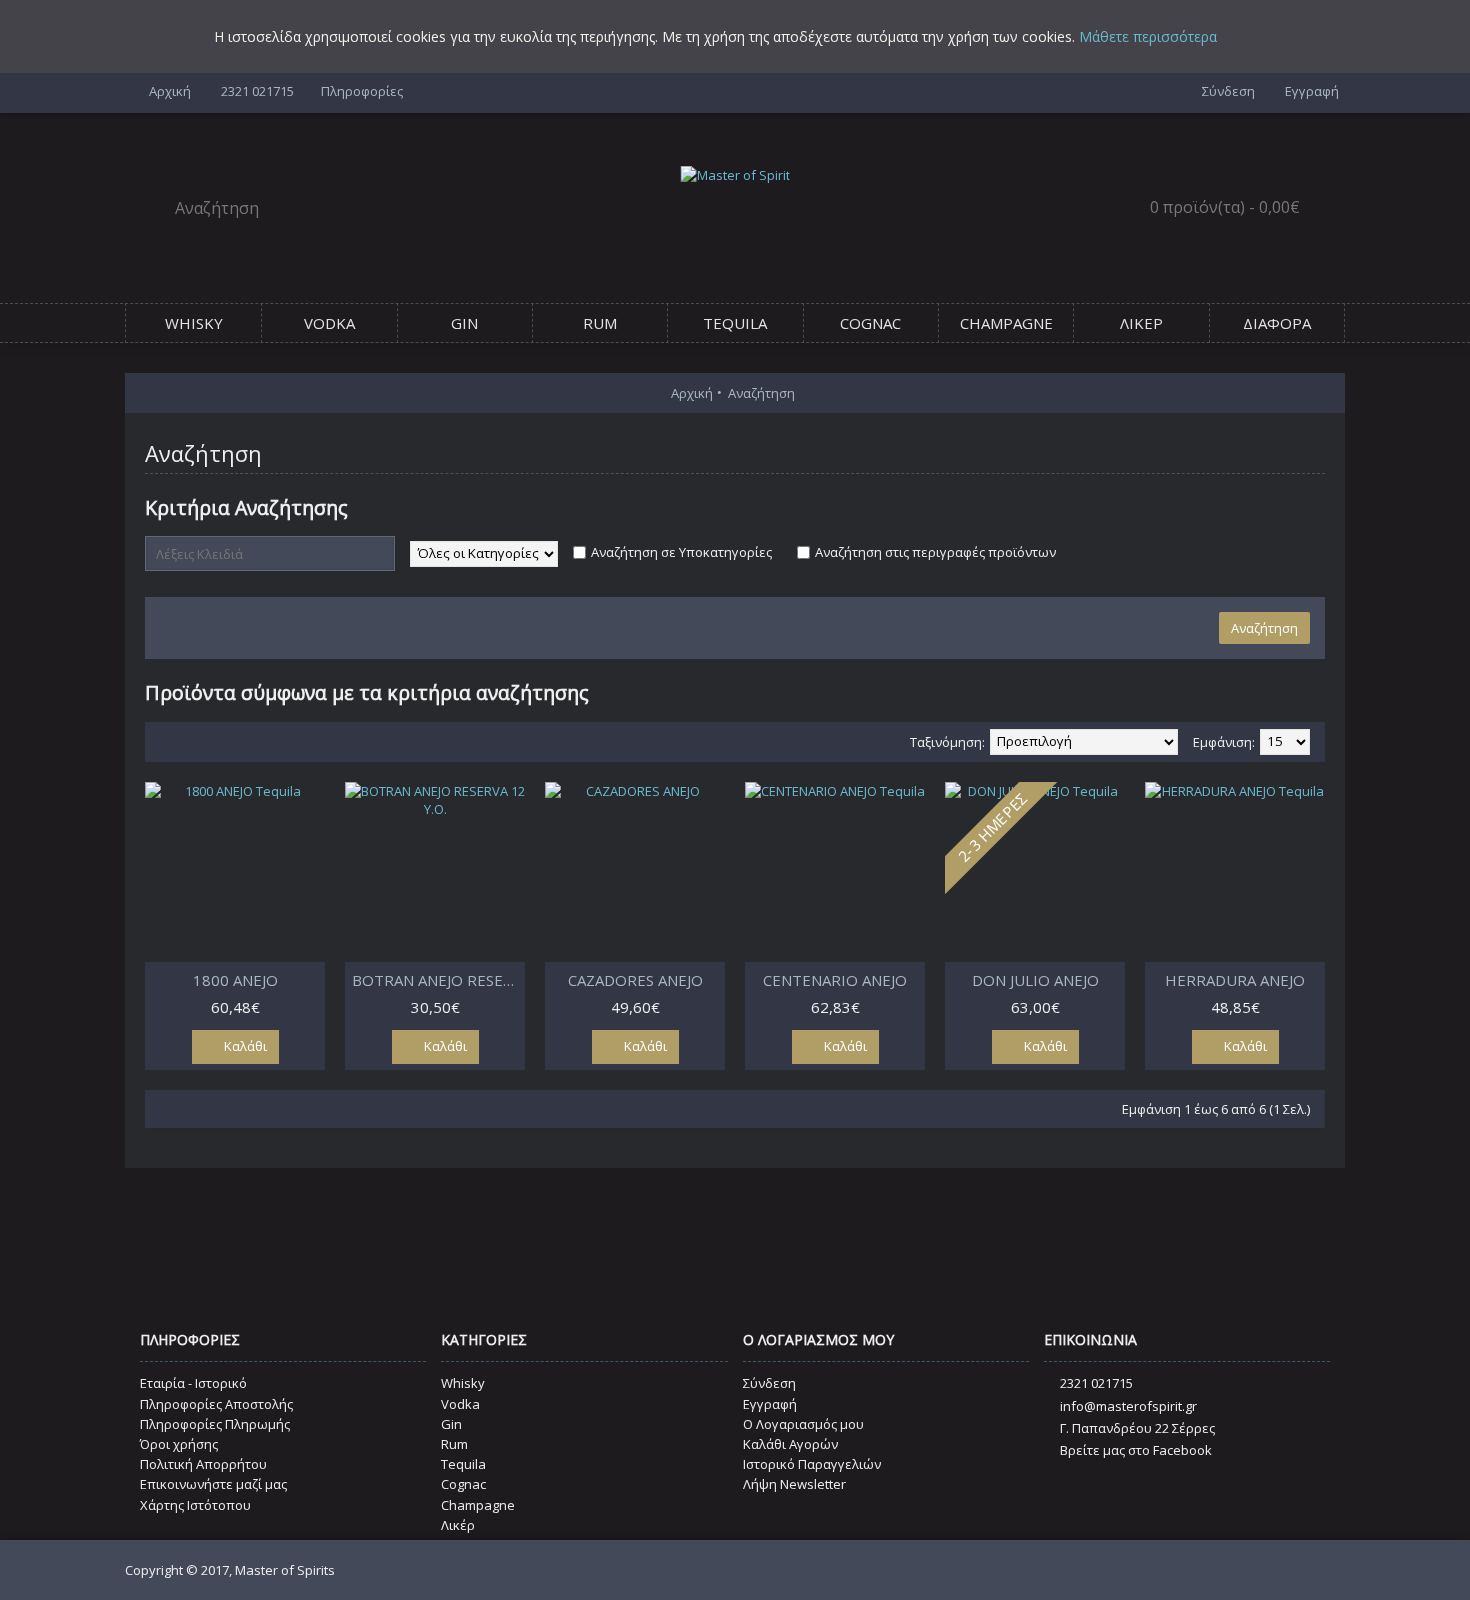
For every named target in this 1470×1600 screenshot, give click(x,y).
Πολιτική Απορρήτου (203, 1464)
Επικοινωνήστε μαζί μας (213, 1484)
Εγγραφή (770, 1404)
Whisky (463, 1383)
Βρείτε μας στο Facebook (1136, 1450)
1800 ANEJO (235, 980)
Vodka (460, 1404)
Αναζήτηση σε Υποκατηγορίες (681, 552)
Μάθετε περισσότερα (1148, 36)
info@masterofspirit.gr (1128, 1406)
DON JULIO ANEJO (1035, 980)
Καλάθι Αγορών (790, 1444)
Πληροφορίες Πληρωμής (215, 1424)
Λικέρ (458, 1525)
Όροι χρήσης (179, 1444)
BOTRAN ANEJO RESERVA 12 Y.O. (438, 980)
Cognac (463, 1484)
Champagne (478, 1505)
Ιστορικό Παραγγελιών (812, 1464)
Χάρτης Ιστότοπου (195, 1505)
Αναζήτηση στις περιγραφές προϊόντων (935, 552)
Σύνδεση (769, 1383)
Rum (454, 1444)
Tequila (463, 1464)
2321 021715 (1096, 1383)
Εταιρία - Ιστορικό (193, 1383)
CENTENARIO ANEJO (835, 980)
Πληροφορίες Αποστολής (216, 1404)
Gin (451, 1424)
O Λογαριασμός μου (803, 1424)
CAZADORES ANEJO (635, 980)
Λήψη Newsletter (794, 1484)
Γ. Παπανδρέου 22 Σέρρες (1137, 1428)
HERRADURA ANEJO (1235, 980)
